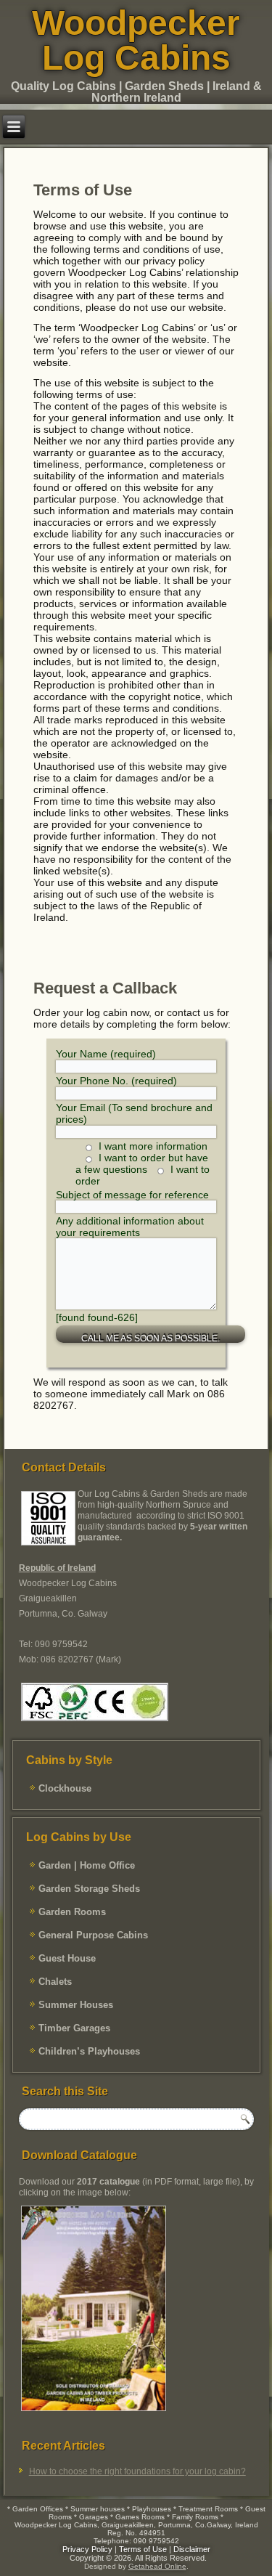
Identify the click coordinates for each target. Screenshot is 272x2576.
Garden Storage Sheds (89, 1889)
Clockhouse (65, 1788)
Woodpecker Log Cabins (136, 40)
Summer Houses (76, 2005)
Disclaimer (192, 2549)
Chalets (55, 1982)
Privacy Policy (87, 2549)
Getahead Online (157, 2566)
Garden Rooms (72, 1912)
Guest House (67, 1958)
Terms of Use (143, 2549)
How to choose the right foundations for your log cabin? (137, 2471)
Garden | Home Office (87, 1865)
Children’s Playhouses (89, 2051)
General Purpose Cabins (93, 1935)
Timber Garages (74, 2028)
